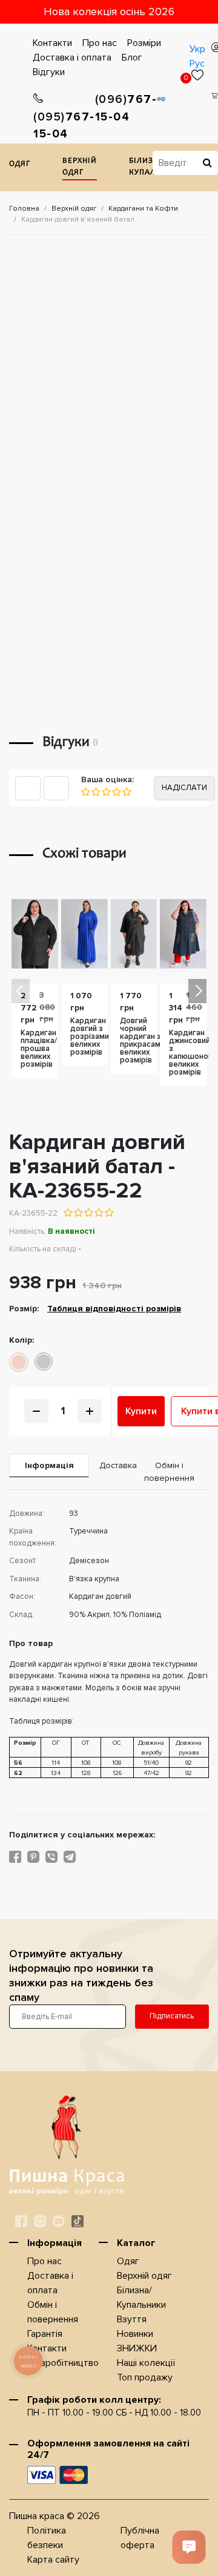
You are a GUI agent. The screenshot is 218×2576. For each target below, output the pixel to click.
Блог (132, 58)
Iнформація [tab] (49, 1465)
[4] (116, 792)
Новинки (135, 2334)
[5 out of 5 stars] (109, 1213)
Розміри (144, 43)
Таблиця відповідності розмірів (114, 1309)
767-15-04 (64, 126)
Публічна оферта (140, 2538)
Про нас (100, 43)
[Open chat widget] (189, 2547)
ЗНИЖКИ (137, 2348)
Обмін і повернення (53, 2312)
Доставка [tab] (114, 1465)
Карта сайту (53, 2560)
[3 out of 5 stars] (88, 1213)
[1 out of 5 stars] (68, 1213)
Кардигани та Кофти (143, 209)
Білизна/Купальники (141, 2298)
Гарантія (45, 2334)
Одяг (20, 164)
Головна (24, 209)
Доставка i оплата (72, 58)
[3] (106, 792)
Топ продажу (145, 2377)
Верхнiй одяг (80, 167)
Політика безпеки (47, 2538)
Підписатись (172, 2016)
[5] (126, 792)
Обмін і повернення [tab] (169, 1472)
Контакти (52, 43)
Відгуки (49, 72)
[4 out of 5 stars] (98, 1213)
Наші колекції (146, 2363)
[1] (86, 792)
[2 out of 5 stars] (78, 1213)
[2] (95, 792)
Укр (197, 49)
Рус (197, 64)
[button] (197, 991)
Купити (141, 1411)
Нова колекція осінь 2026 (109, 12)
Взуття (132, 2319)
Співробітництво (63, 2363)
